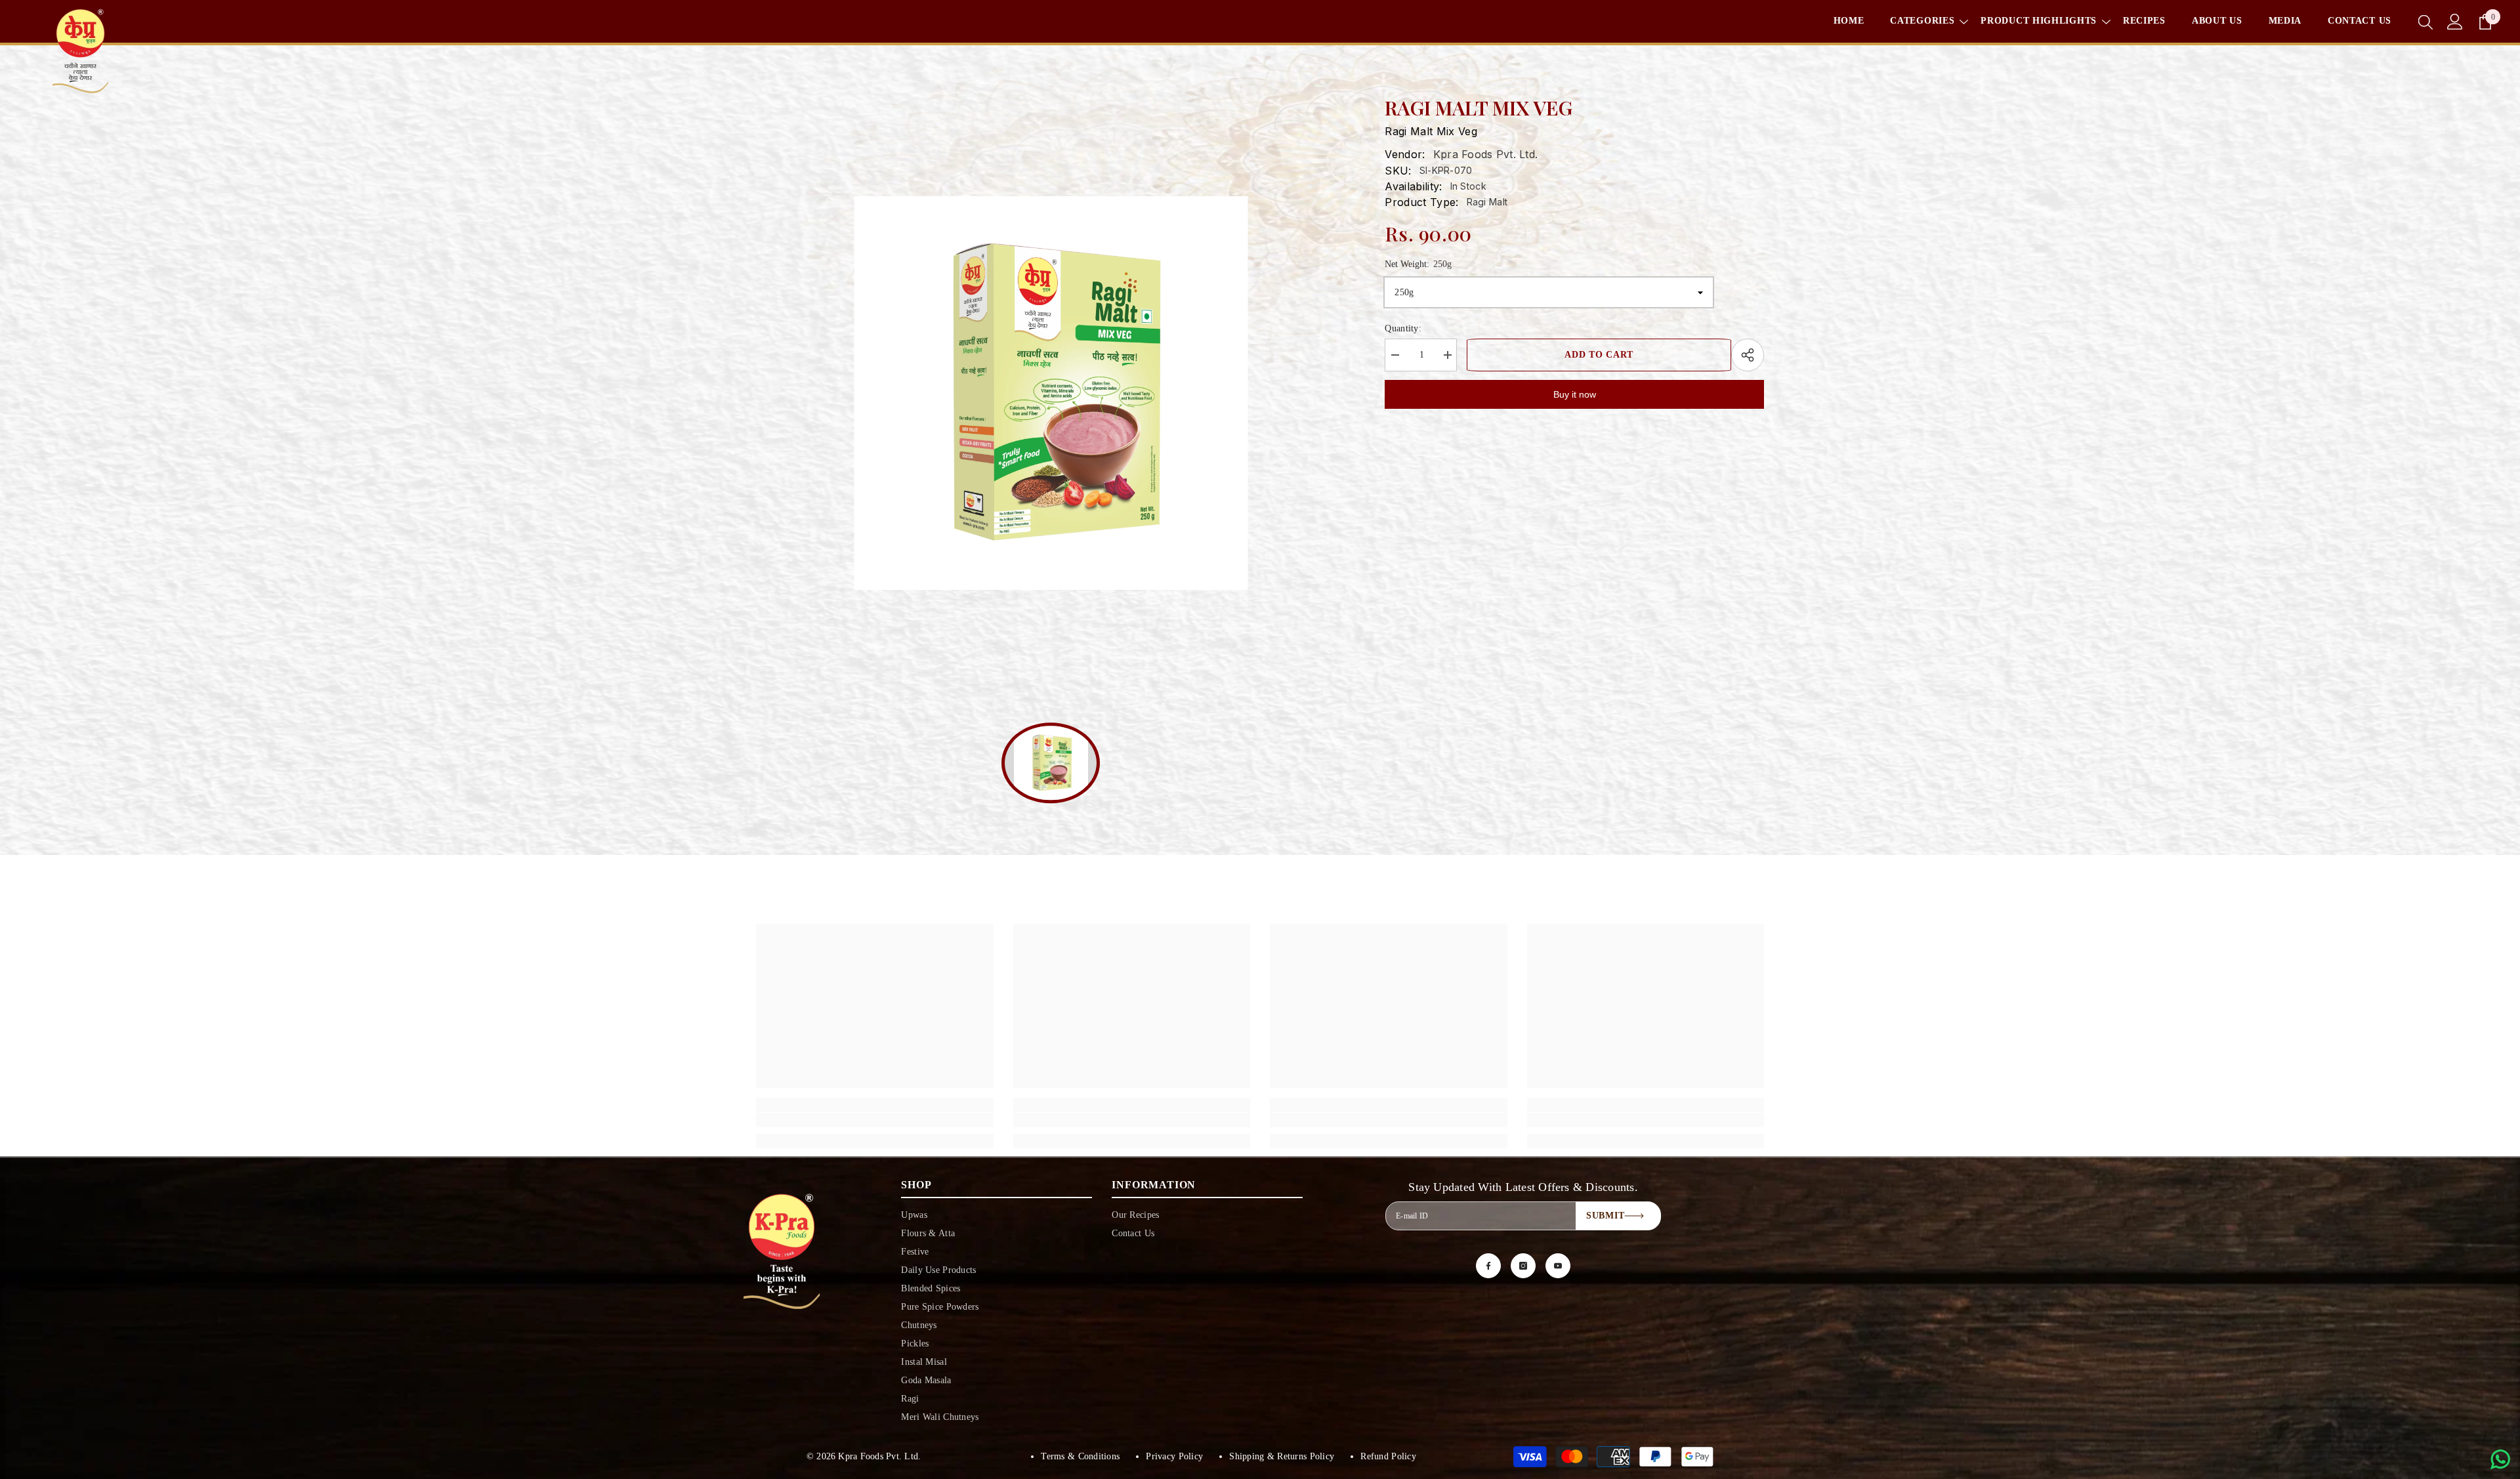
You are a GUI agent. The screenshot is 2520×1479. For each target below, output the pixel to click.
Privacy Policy (1174, 1456)
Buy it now (1575, 394)
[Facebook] (1488, 1266)
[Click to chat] (2500, 1459)
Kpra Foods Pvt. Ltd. (1486, 154)
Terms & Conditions (1080, 1456)
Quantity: (1403, 328)
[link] (875, 1120)
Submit (1605, 1216)
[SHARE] (1748, 355)
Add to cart (1599, 355)
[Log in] (2455, 22)
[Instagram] (1523, 1266)
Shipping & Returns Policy (1282, 1456)
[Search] (2425, 22)
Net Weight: (1418, 264)
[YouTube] (1558, 1266)
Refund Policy (1388, 1456)
